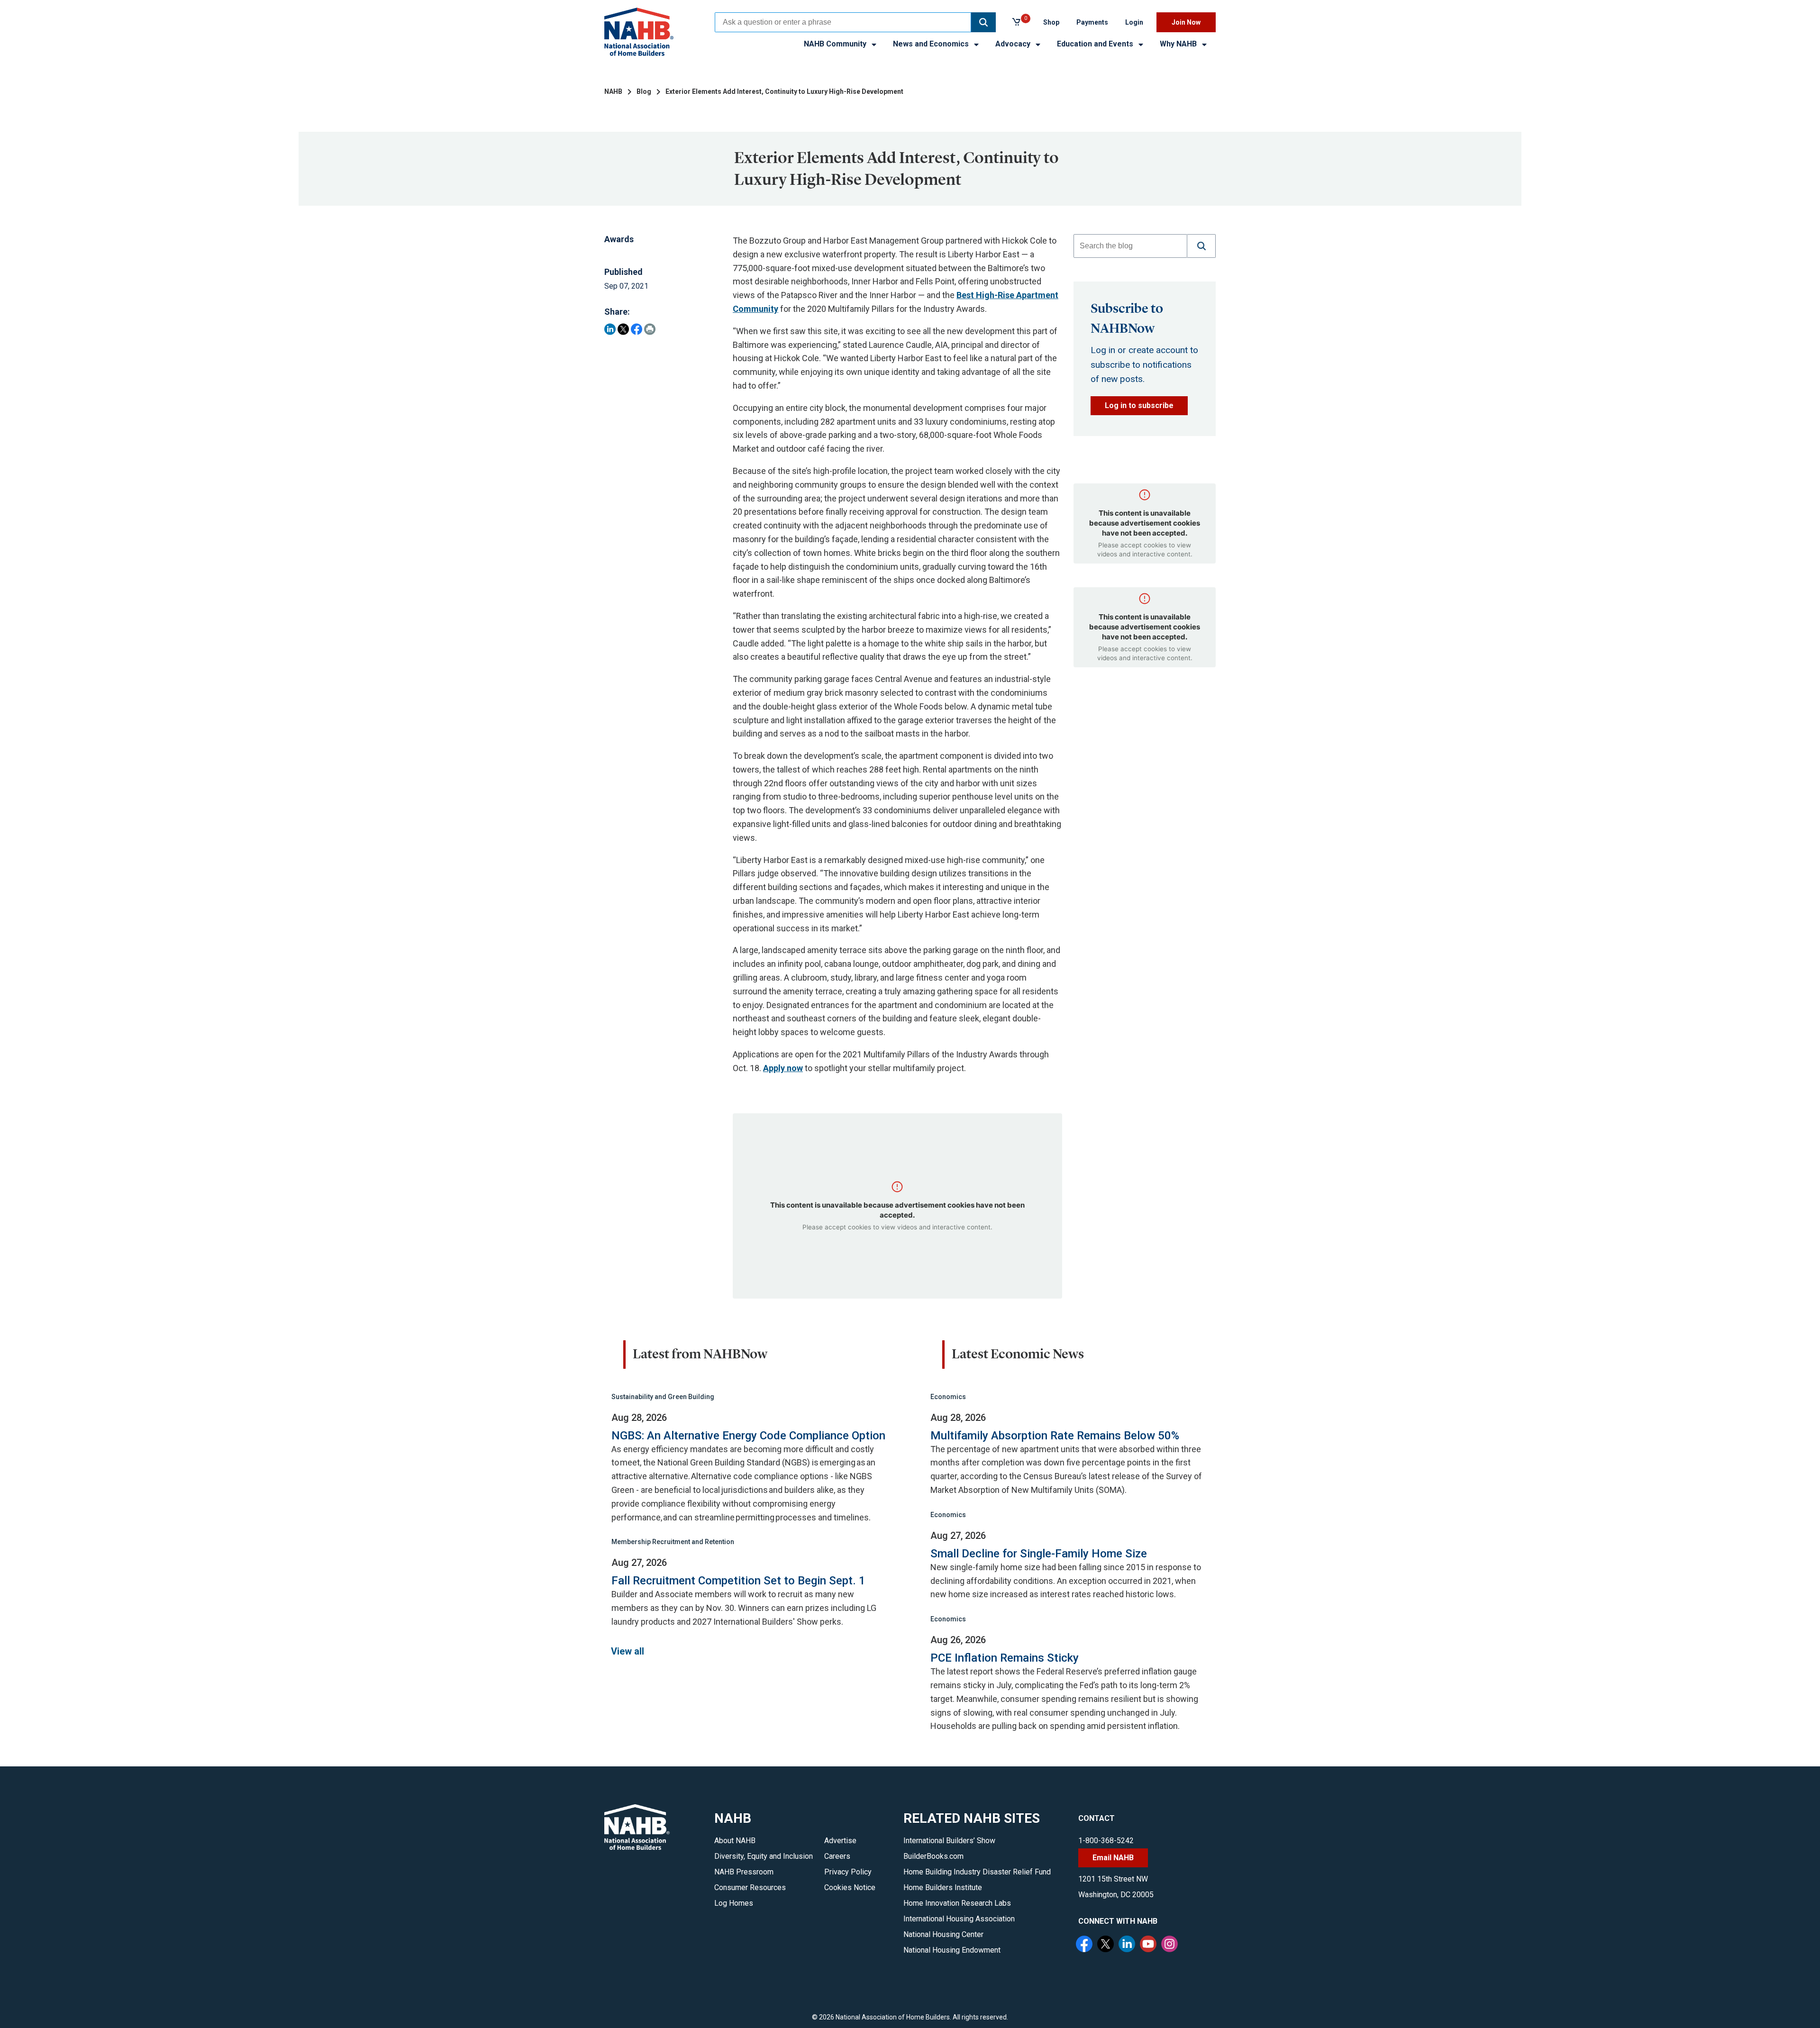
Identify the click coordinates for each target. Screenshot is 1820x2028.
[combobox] (843, 22)
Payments (1092, 22)
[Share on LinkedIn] (610, 329)
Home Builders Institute (943, 1887)
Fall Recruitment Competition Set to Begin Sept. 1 (738, 1581)
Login (1134, 22)
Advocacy (1014, 44)
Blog (644, 91)
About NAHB (735, 1841)
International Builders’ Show (949, 1841)
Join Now (1186, 22)
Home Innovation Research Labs (957, 1903)
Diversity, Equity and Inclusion (764, 1856)
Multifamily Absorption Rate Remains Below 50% (1055, 1436)
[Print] (650, 329)
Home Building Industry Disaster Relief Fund (977, 1872)
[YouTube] (1149, 1945)
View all (628, 1651)
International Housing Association (959, 1919)
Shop (1051, 22)
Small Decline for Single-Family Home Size (1039, 1554)
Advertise (840, 1841)
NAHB (613, 91)
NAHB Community (836, 44)
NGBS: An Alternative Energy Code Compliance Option (748, 1436)
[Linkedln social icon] (1128, 1945)
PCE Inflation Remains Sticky (1005, 1658)
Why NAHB (1179, 44)
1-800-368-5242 (1106, 1841)
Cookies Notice (850, 1887)
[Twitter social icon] (1107, 1945)
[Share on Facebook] (637, 329)
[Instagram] (1171, 1945)
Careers (837, 1856)
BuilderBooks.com (933, 1856)
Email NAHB (1113, 1858)
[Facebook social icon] (1085, 1945)
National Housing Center (943, 1934)
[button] (983, 22)
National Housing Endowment (952, 1950)
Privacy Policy (848, 1872)
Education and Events (1096, 44)
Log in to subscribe (1139, 405)
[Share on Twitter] (623, 329)
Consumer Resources (750, 1887)
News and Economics (932, 44)
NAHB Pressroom (744, 1872)
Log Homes (734, 1903)
